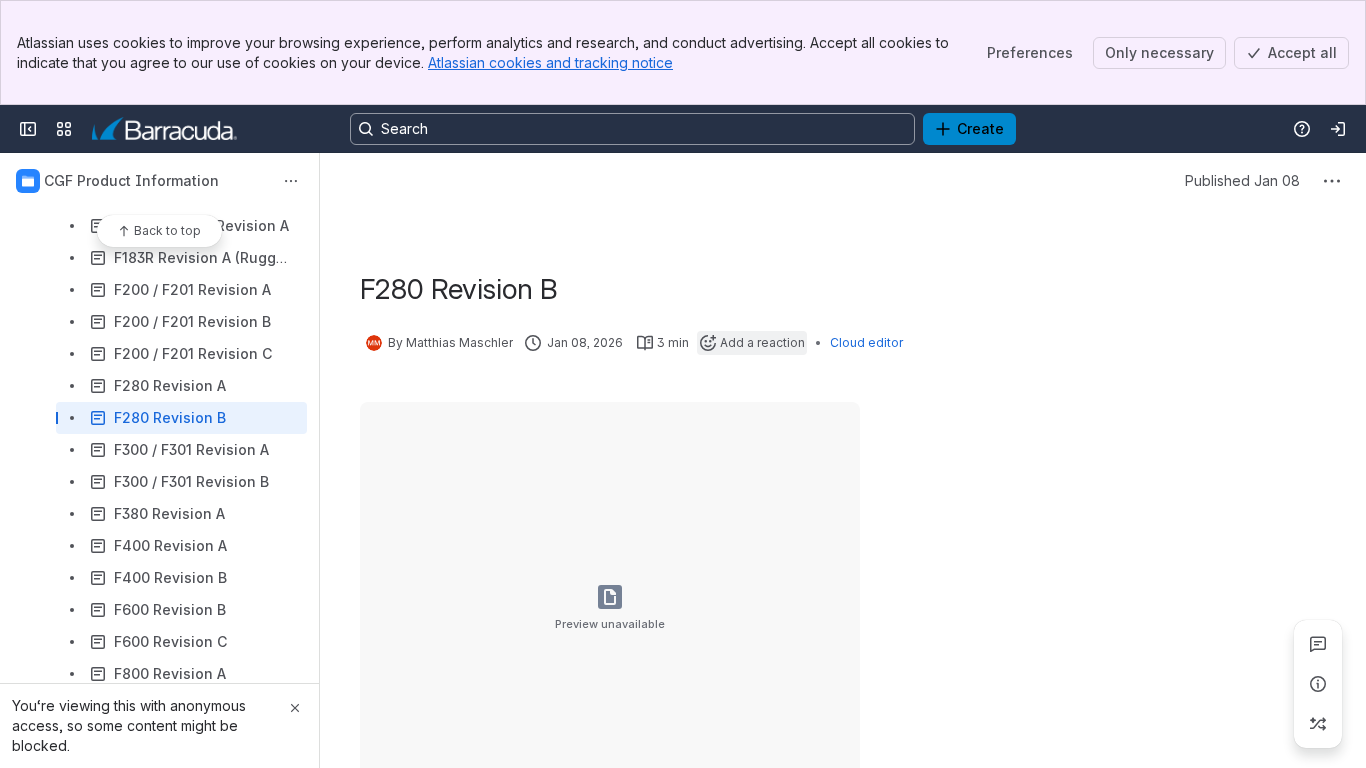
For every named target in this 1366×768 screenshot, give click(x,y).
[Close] (295, 708)
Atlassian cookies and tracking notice (550, 62)
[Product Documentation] (164, 129)
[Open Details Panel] (1318, 684)
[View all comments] (1318, 644)
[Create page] (1318, 724)
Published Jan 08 (1242, 180)
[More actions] (291, 181)
